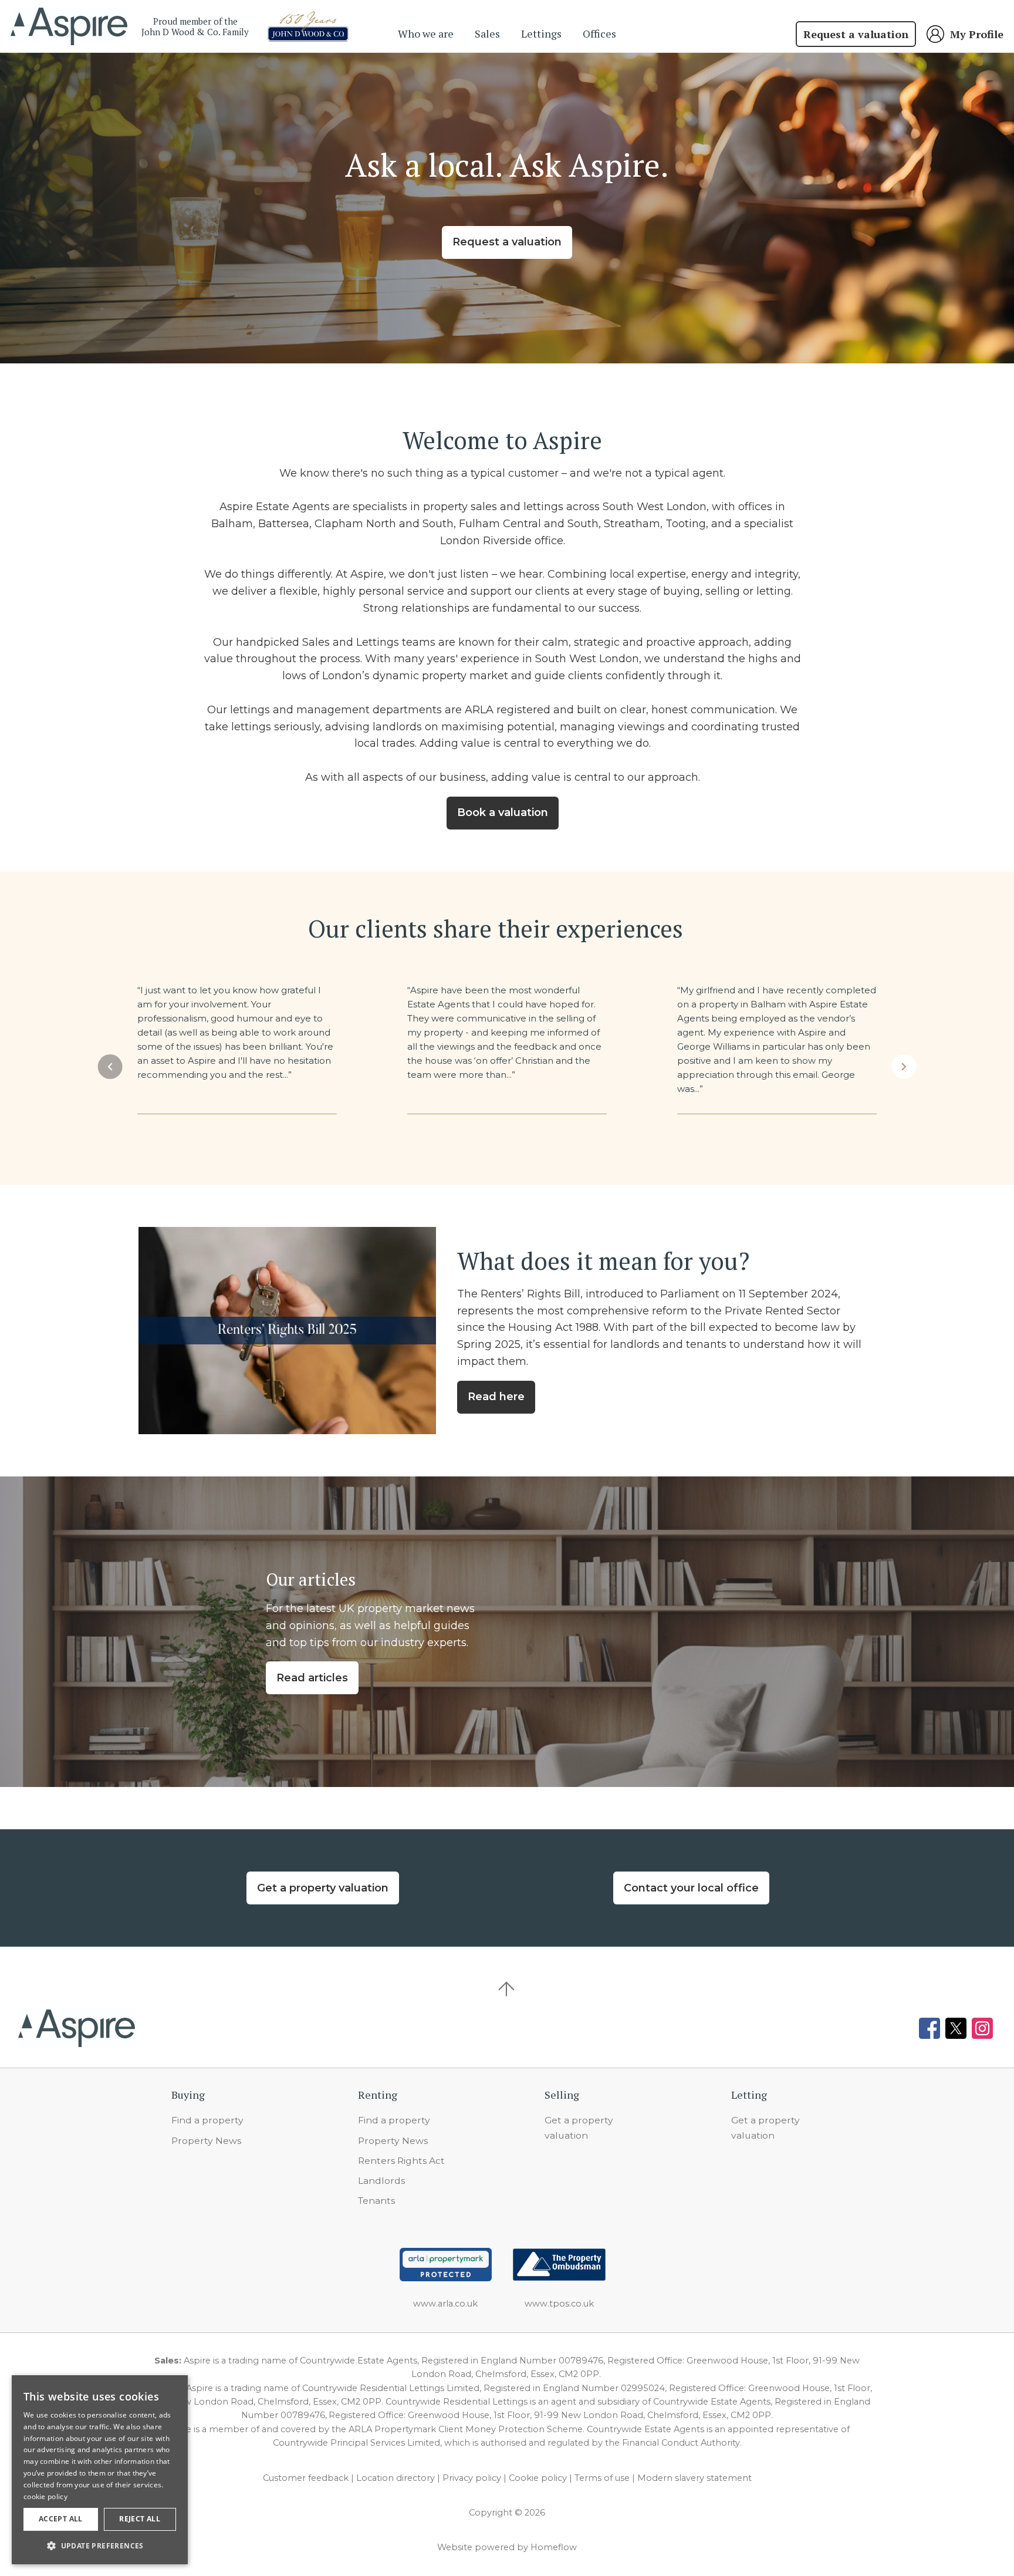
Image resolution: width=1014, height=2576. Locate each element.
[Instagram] (982, 2028)
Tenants (376, 2201)
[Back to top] (77, 2028)
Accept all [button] (61, 2519)
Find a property (207, 2120)
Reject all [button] (140, 2519)
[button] (110, 1067)
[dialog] (100, 2470)
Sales (487, 33)
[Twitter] (956, 2028)
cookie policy (45, 2496)
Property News (206, 2141)
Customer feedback (306, 2478)
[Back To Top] (507, 1989)
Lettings (541, 33)
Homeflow (554, 2547)
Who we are (426, 33)
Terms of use (602, 2478)
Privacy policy (472, 2478)
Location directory (396, 2478)
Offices (599, 33)
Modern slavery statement (694, 2478)
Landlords (381, 2181)
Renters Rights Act (401, 2161)
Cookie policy (538, 2478)
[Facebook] (929, 2028)
